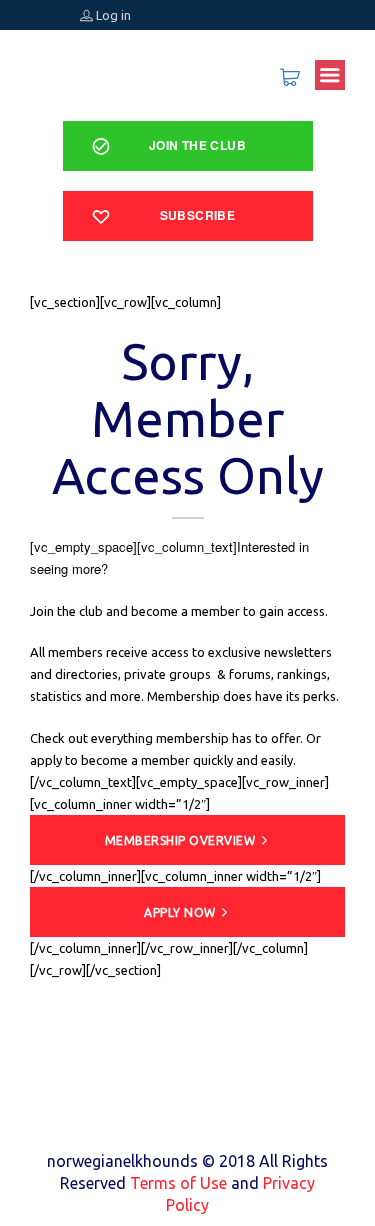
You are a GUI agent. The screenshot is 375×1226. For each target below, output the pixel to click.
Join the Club (197, 145)
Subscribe (198, 215)
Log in (112, 15)
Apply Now (180, 912)
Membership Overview (180, 840)
